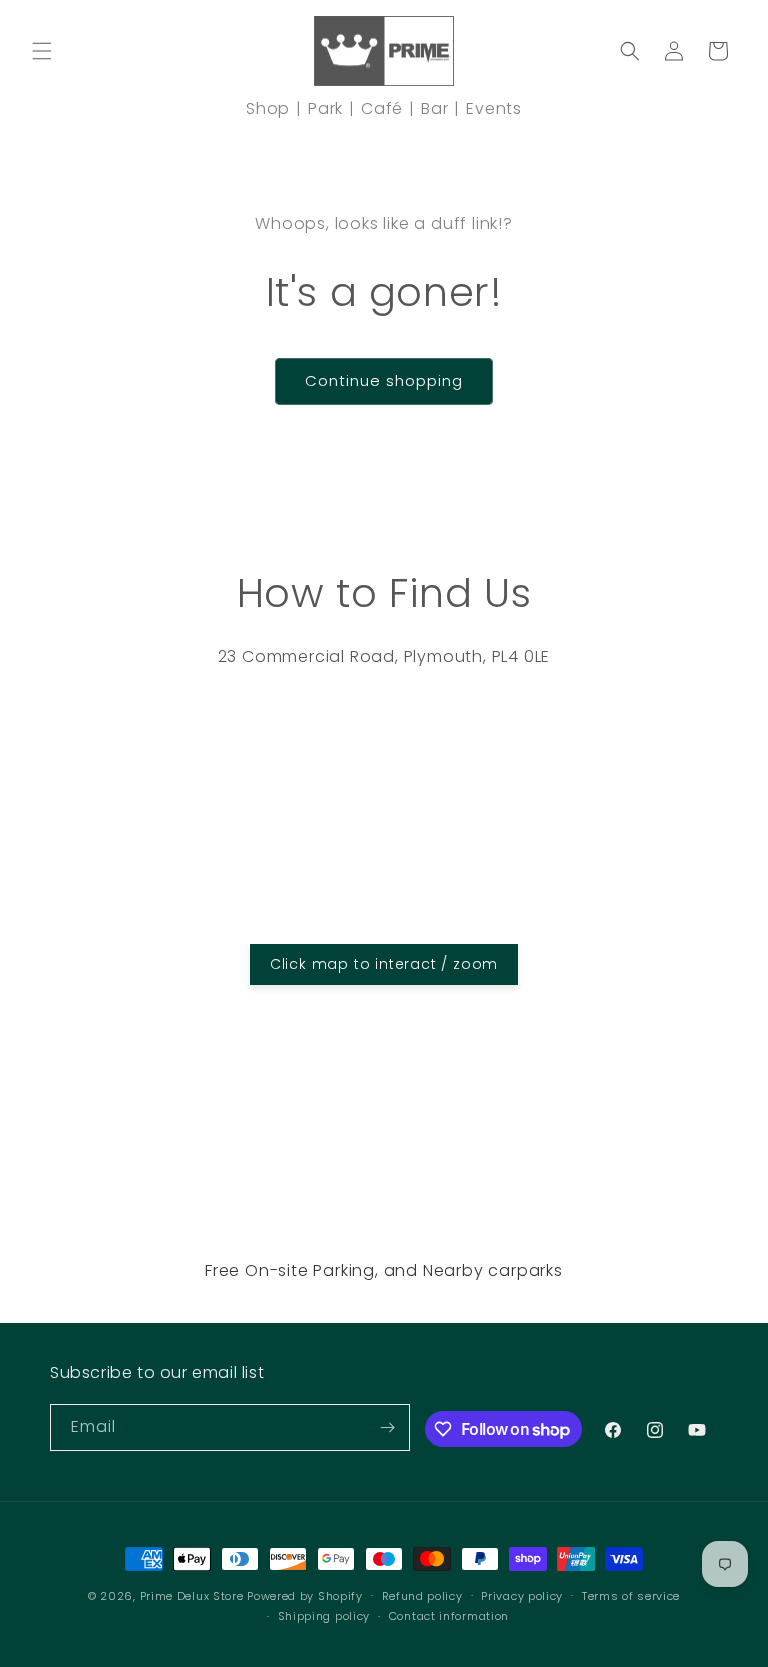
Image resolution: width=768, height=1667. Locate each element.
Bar (434, 108)
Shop (268, 108)
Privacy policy (522, 1596)
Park (325, 108)
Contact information (449, 1616)
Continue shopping (384, 380)
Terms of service (631, 1596)
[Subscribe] (387, 1427)
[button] (42, 51)
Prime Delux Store (192, 1596)
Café (382, 108)
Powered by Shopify (305, 1596)
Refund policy (422, 1596)
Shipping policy (324, 1616)
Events (494, 108)
